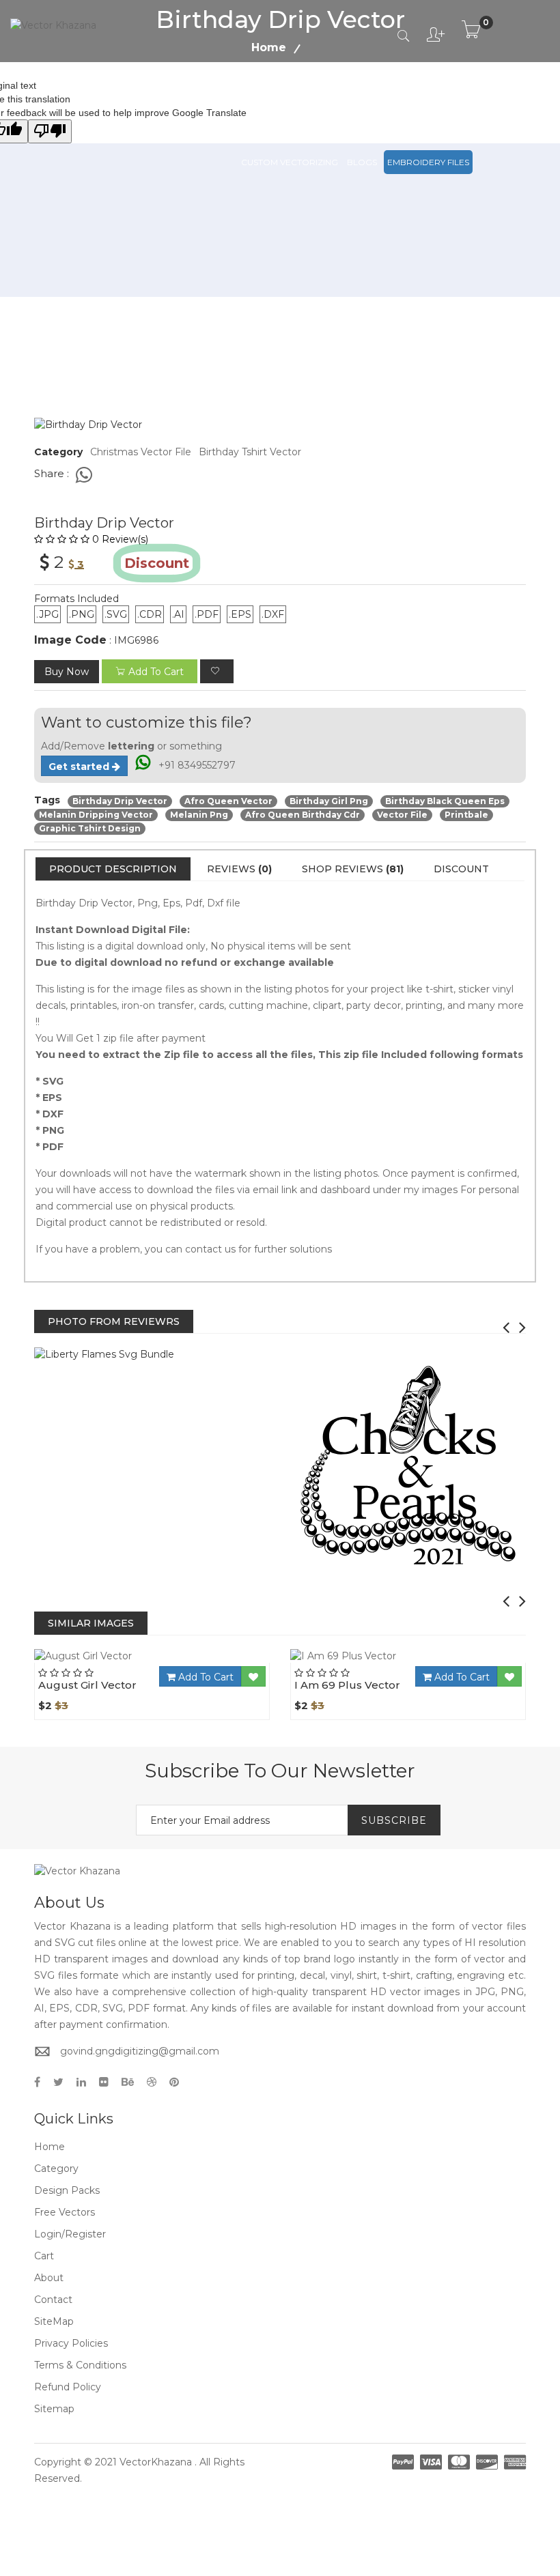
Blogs (362, 162)
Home (50, 2147)
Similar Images (91, 1623)
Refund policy (68, 2387)
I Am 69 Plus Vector (347, 1685)
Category (56, 2169)
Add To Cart (205, 1677)
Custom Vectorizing (290, 162)
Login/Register (70, 2234)
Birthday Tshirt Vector (250, 452)
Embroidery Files (428, 162)
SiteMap (54, 2321)
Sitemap (54, 2409)
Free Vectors (472, 101)
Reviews (239, 869)
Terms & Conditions (80, 2365)
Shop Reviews (353, 869)
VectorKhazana (156, 2462)
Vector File (404, 101)
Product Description (113, 869)
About (49, 2278)
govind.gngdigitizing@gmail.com (140, 2051)
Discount (461, 869)
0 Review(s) (120, 539)
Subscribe (394, 1820)
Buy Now (67, 672)
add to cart (156, 672)
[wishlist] (217, 671)
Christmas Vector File (141, 452)
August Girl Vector (87, 1685)
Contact (53, 2300)
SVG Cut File (340, 101)
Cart (44, 2256)
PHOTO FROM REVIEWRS (114, 1321)
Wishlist (190, 1663)
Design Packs (272, 101)
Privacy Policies (71, 2343)
